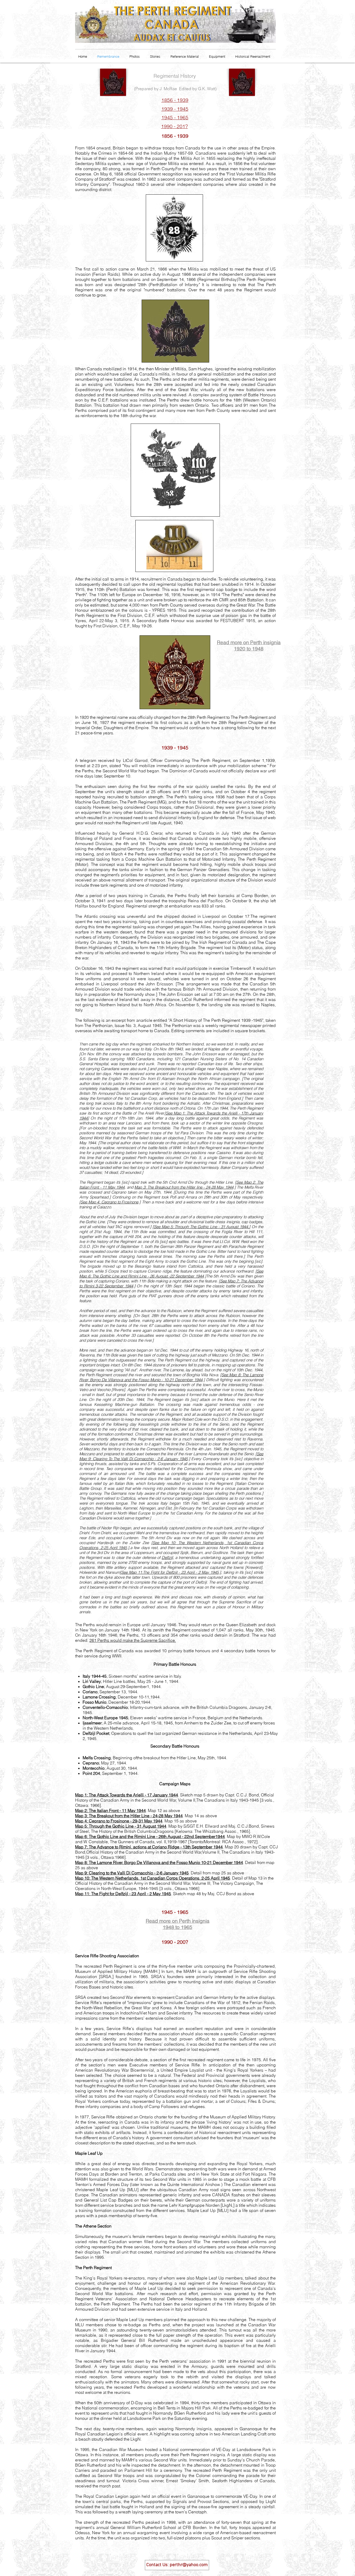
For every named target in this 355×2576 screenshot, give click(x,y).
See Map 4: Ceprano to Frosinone (109, 1202)
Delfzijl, (168, 1557)
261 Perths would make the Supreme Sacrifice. (133, 1640)
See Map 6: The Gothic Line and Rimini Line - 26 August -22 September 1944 (171, 1274)
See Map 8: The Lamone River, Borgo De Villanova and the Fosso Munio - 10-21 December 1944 (171, 1377)
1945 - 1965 (175, 117)
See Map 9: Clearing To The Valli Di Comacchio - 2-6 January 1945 (171, 1456)
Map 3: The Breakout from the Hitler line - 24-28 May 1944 (184, 1187)
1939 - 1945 (175, 109)
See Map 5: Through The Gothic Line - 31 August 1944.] (202, 1227)
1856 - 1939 (175, 100)
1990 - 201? (175, 126)
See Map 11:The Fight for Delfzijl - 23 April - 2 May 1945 (170, 1572)
